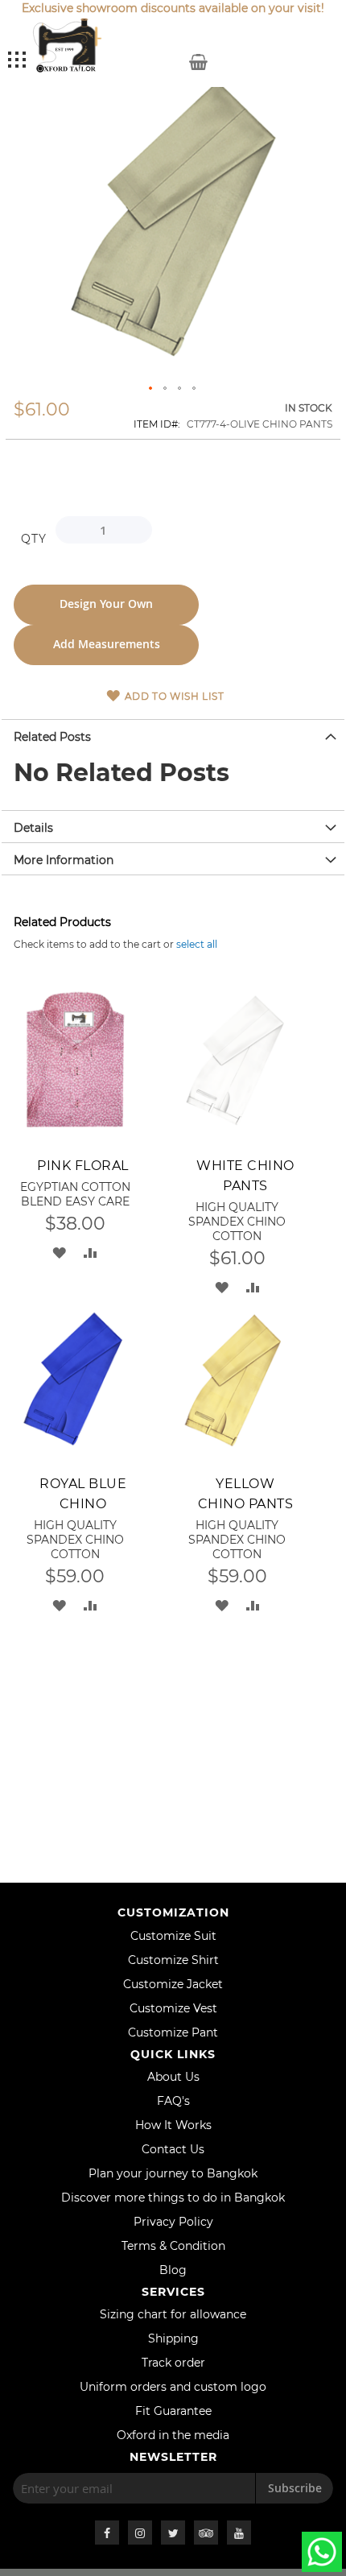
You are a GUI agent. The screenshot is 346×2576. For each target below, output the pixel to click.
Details (33, 828)
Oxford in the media (173, 2435)
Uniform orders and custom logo (173, 2387)
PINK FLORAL (83, 1166)
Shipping (173, 2338)
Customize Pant (173, 2032)
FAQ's (173, 2101)
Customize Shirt (173, 1960)
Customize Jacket (173, 1984)
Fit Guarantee (173, 2411)
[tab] (173, 735)
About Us (173, 2077)
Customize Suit (173, 1936)
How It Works (173, 2125)
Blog (173, 2270)
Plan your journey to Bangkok (173, 2173)
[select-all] (197, 944)
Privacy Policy (173, 2222)
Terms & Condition (173, 2246)
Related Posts (52, 737)
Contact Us (173, 2149)
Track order (173, 2363)
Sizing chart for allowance (173, 2314)
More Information (64, 860)
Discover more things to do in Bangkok (173, 2198)
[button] (151, 389)
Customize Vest (173, 2008)
